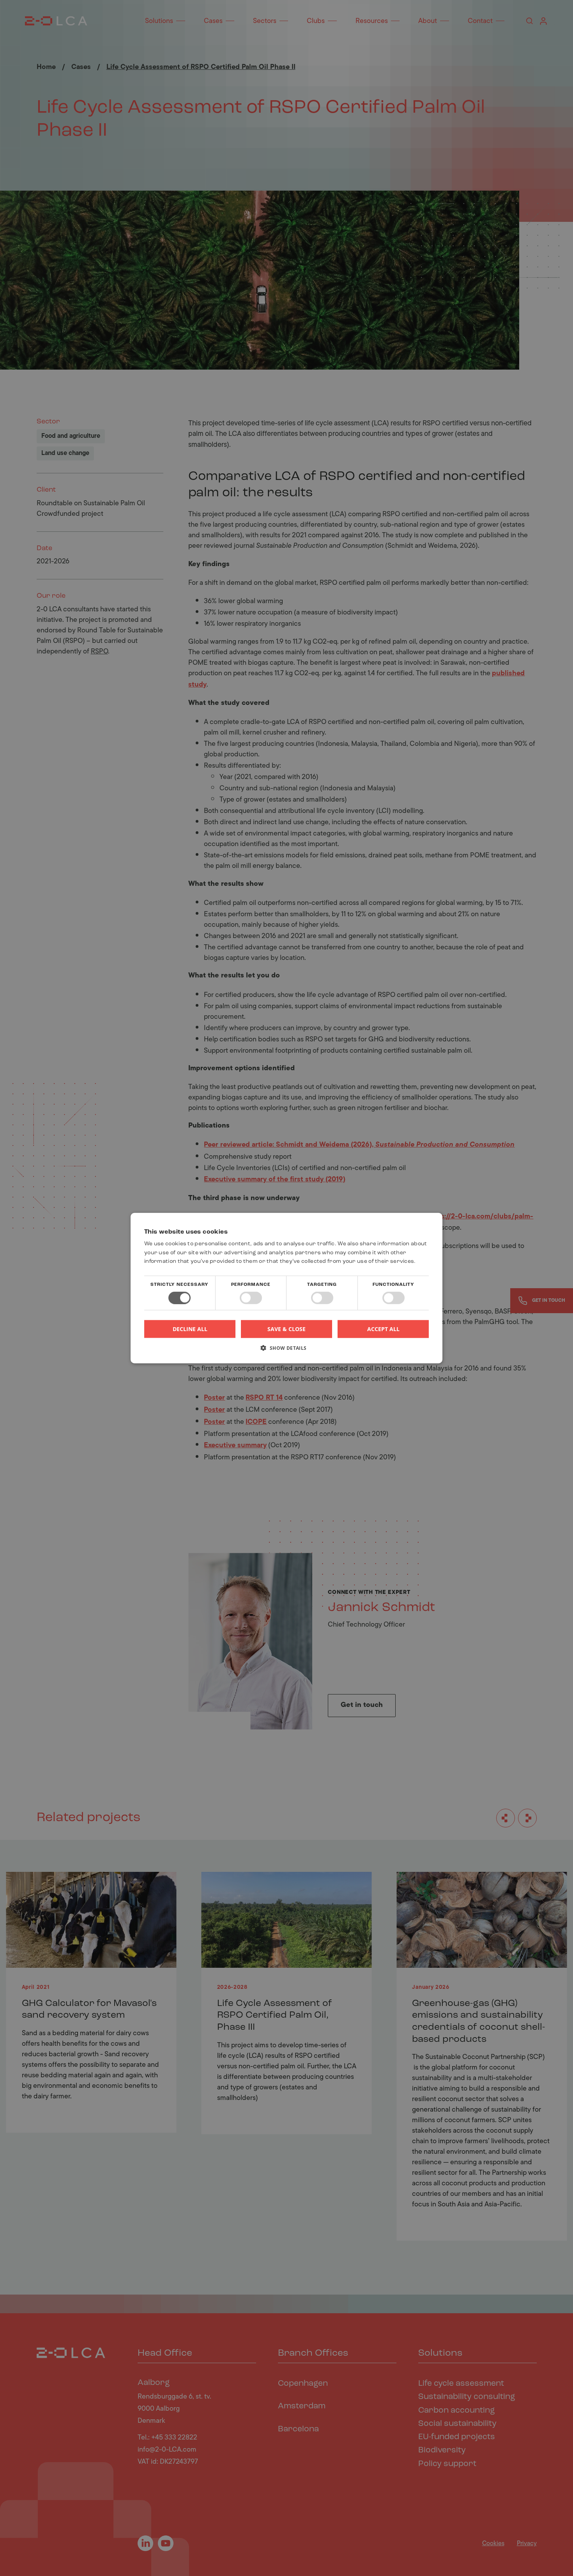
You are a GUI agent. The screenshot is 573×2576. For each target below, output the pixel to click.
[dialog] (286, 1288)
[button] (286, 1351)
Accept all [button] (383, 1329)
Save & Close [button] (286, 1329)
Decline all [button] (190, 1329)
